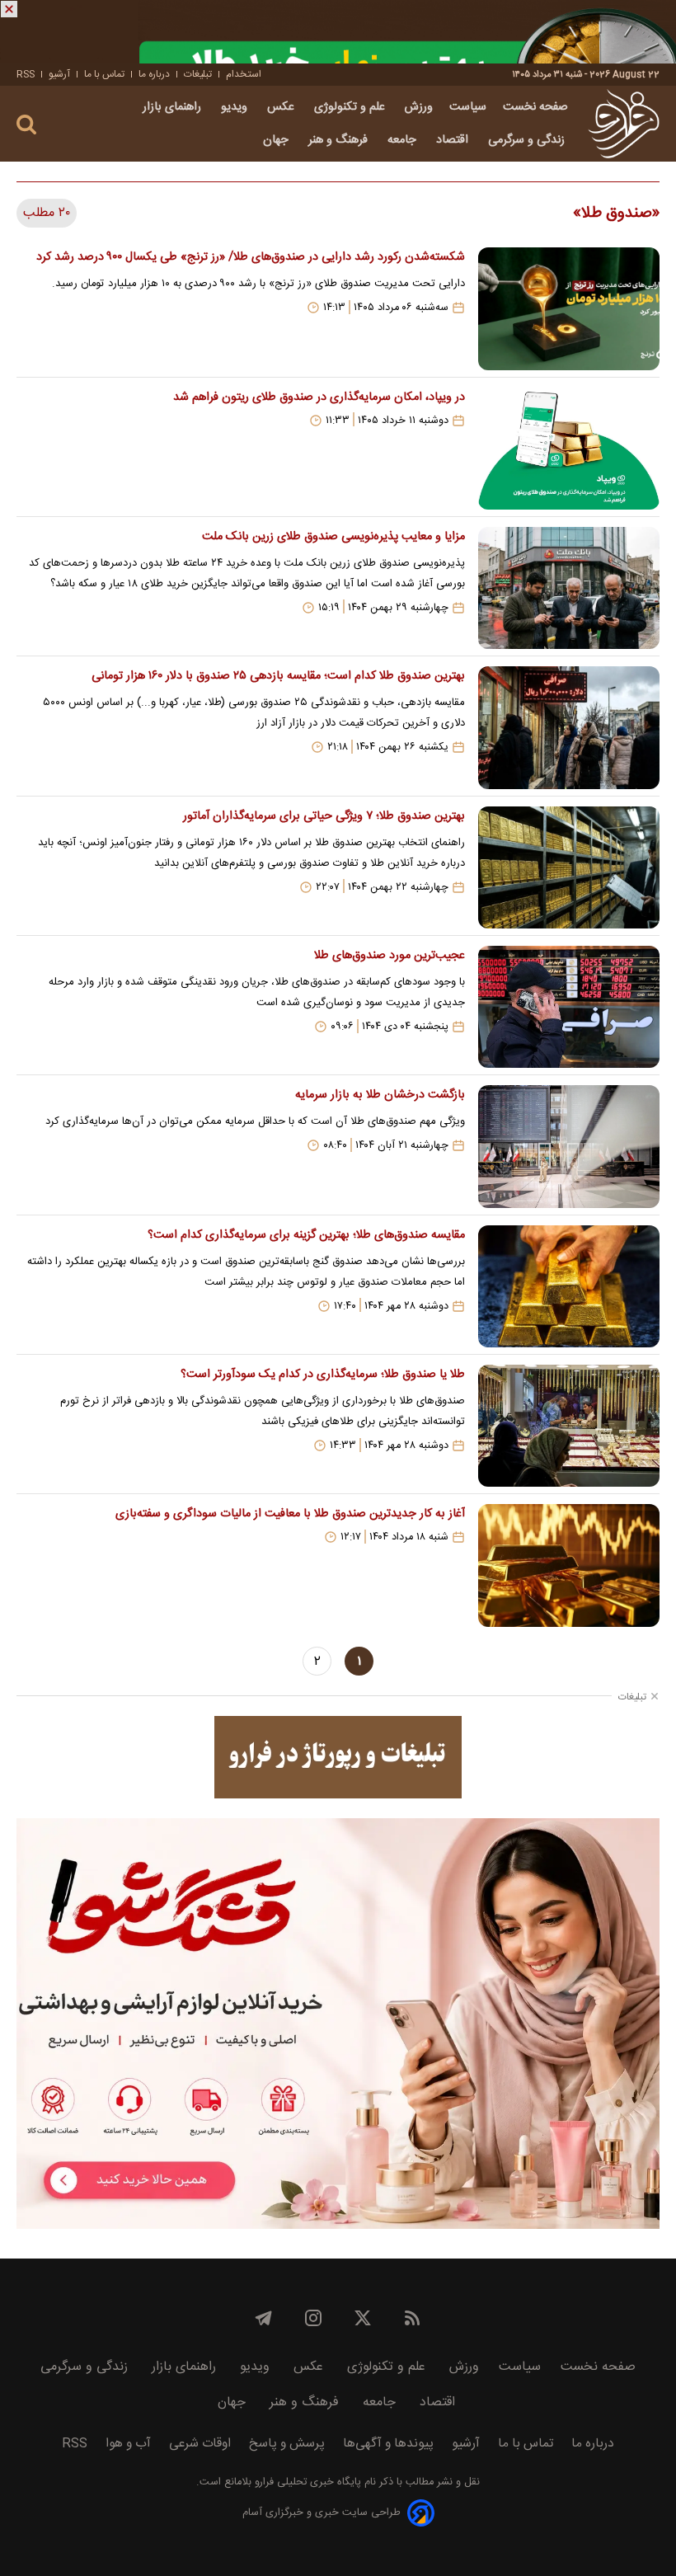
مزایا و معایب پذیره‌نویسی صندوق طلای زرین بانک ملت (333, 537)
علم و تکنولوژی (351, 107)
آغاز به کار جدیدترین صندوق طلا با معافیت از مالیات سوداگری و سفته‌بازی (290, 1514)
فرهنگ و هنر (340, 140)
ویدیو (236, 107)
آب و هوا (128, 2444)
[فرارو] (624, 124)
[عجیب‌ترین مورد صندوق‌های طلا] (569, 1007)
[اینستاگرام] (313, 2318)
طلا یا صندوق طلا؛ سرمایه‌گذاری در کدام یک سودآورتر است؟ (323, 1375)
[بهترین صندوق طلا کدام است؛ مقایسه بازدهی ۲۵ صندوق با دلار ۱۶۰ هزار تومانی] (569, 727)
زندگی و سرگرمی (528, 140)
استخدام (244, 74)
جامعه (404, 140)
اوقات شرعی (200, 2444)
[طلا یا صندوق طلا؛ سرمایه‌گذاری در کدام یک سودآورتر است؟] (569, 1426)
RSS (26, 74)
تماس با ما (104, 74)
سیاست (468, 107)
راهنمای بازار (174, 107)
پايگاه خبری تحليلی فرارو (306, 2482)
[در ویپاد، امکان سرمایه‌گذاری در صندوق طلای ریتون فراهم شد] (569, 449)
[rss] (412, 2318)
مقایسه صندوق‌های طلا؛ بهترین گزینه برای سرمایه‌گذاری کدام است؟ (306, 1235)
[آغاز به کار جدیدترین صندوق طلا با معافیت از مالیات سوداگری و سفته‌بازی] (569, 1565)
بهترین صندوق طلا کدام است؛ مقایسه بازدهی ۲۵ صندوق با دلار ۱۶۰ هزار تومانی (278, 676)
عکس (282, 107)
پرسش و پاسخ (287, 2444)
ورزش (419, 107)
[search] (26, 125)
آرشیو (59, 74)
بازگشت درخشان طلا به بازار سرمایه (380, 1095)
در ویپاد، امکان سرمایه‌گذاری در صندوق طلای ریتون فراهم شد (319, 397)
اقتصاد (454, 140)
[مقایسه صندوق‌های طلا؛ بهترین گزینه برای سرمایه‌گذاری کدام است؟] (569, 1286)
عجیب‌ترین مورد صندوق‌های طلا (390, 956)
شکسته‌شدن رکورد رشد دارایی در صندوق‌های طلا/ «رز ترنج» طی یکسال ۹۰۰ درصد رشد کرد (251, 257)
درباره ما (154, 74)
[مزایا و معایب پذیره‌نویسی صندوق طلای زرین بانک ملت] (569, 588)
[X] (363, 2318)
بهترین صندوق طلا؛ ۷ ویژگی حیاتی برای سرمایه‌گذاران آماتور (324, 816)
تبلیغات (198, 74)
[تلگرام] (264, 2318)
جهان (277, 140)
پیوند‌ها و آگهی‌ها (388, 2444)
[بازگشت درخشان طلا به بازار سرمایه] (569, 1146)
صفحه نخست (535, 107)
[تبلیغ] (338, 32)
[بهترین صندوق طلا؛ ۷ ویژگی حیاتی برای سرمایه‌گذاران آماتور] (569, 867)
